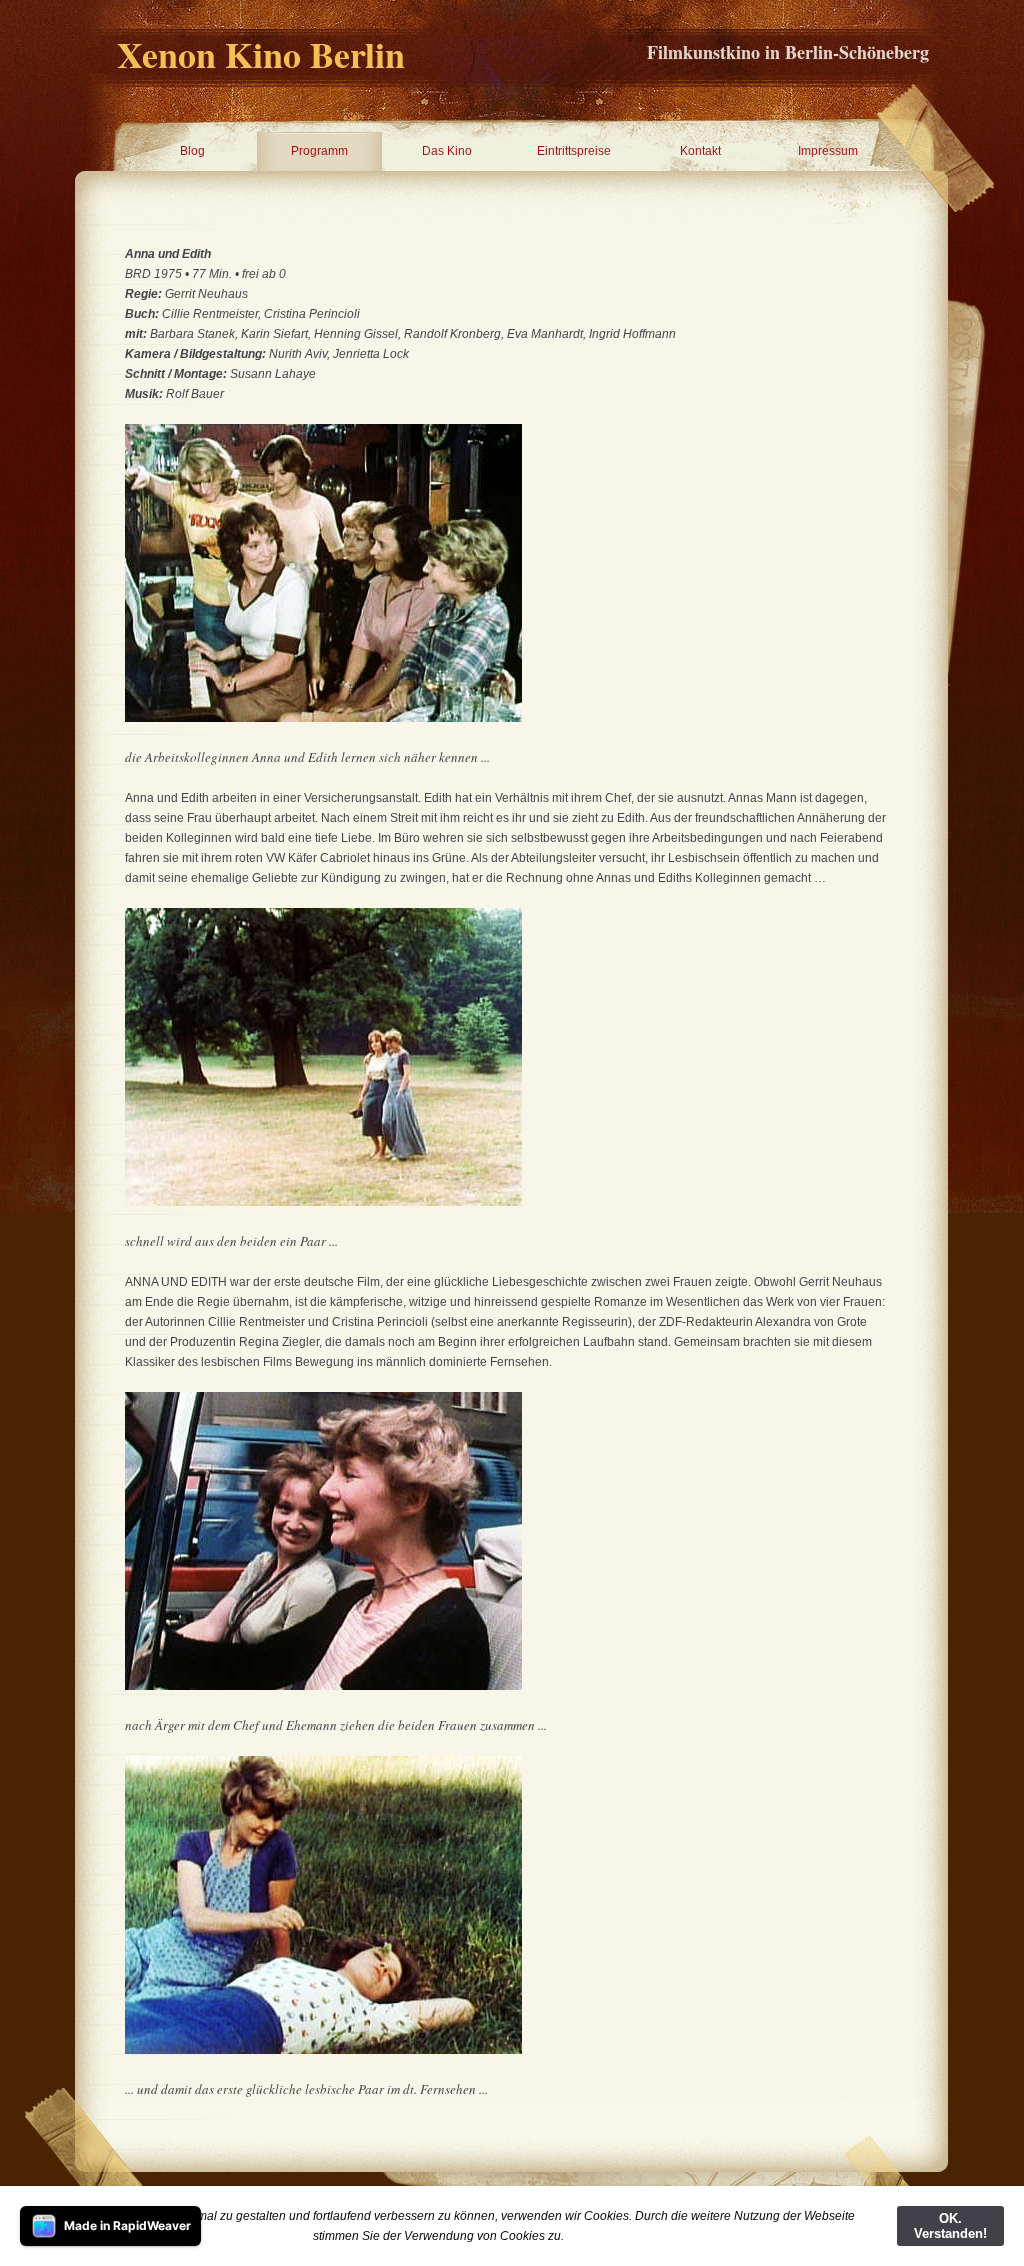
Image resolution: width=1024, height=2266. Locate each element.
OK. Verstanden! (950, 2226)
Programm (319, 151)
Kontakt (700, 151)
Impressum (828, 151)
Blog (192, 151)
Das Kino (447, 151)
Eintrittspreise (574, 151)
